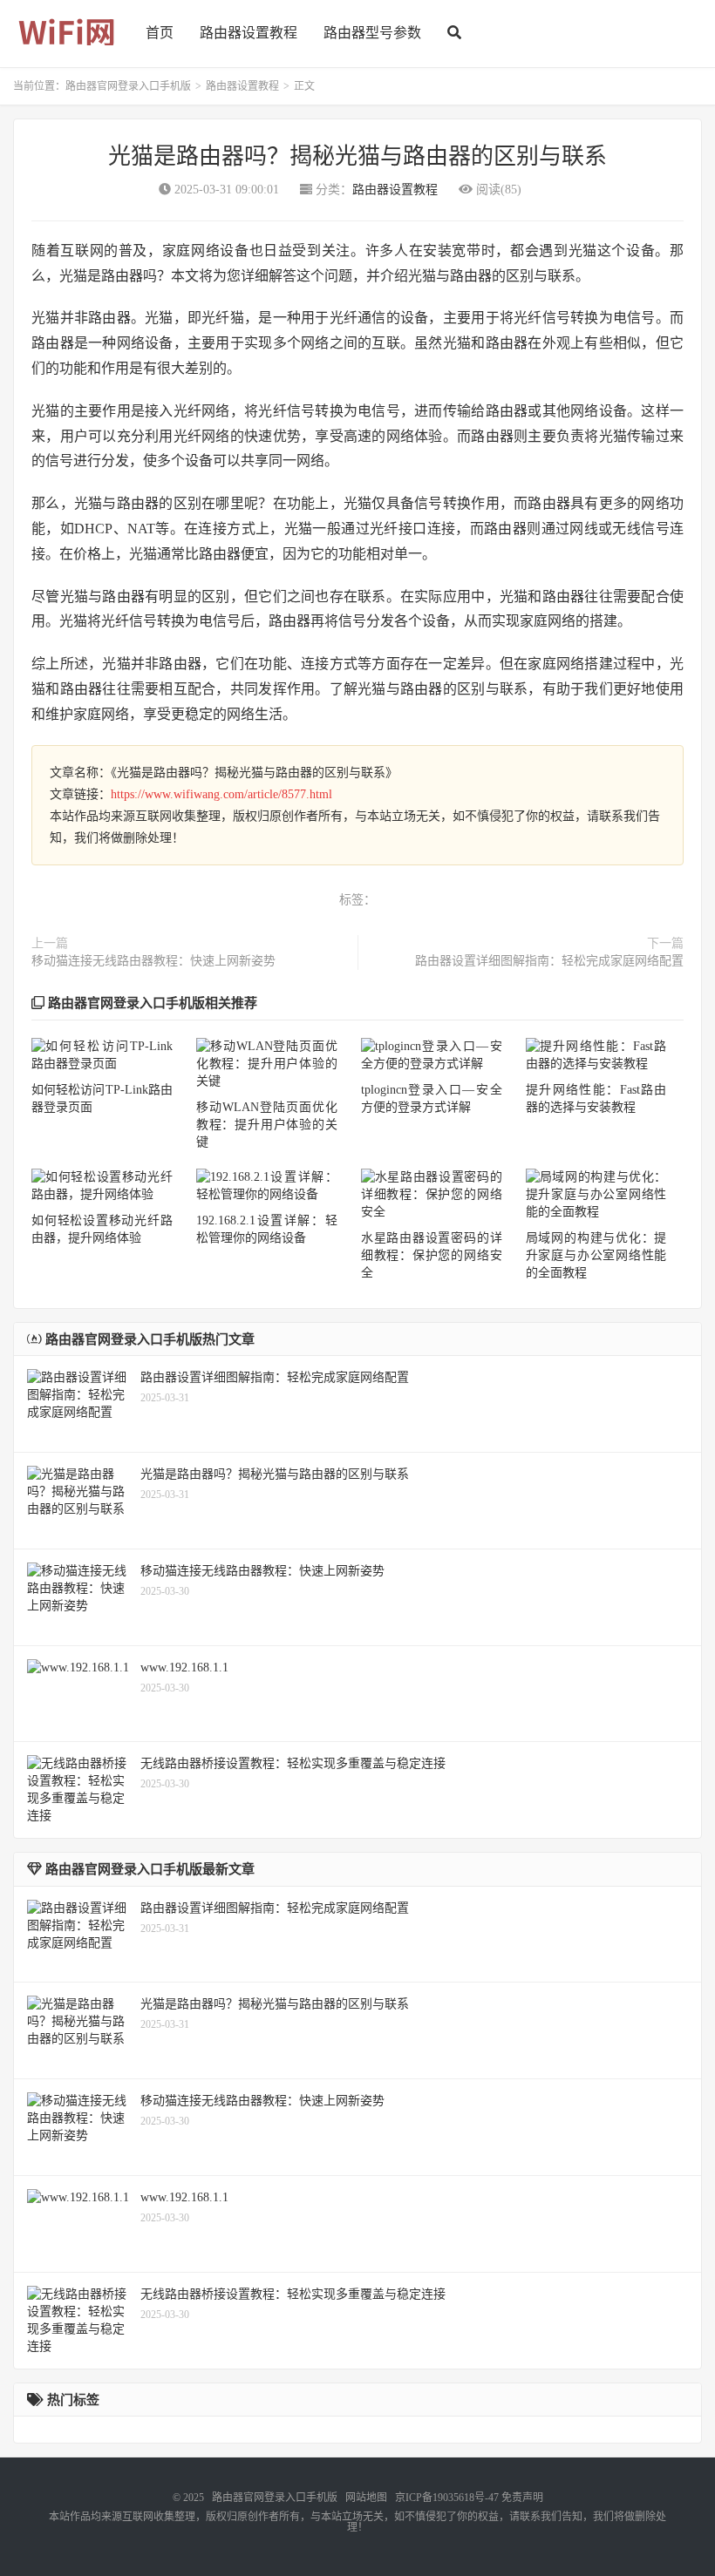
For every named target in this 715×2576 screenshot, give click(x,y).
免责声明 (522, 2498)
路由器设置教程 (249, 33)
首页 (160, 33)
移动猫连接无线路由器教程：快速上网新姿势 (153, 961)
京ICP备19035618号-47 (447, 2498)
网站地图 (366, 2498)
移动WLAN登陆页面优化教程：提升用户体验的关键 (267, 1125)
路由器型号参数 (372, 33)
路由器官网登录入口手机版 (128, 86)
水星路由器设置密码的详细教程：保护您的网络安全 (432, 1255)
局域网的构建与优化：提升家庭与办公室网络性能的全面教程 (596, 1255)
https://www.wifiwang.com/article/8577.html (221, 794)
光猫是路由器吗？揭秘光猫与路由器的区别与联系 (357, 156)
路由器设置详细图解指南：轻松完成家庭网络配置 (549, 961)
